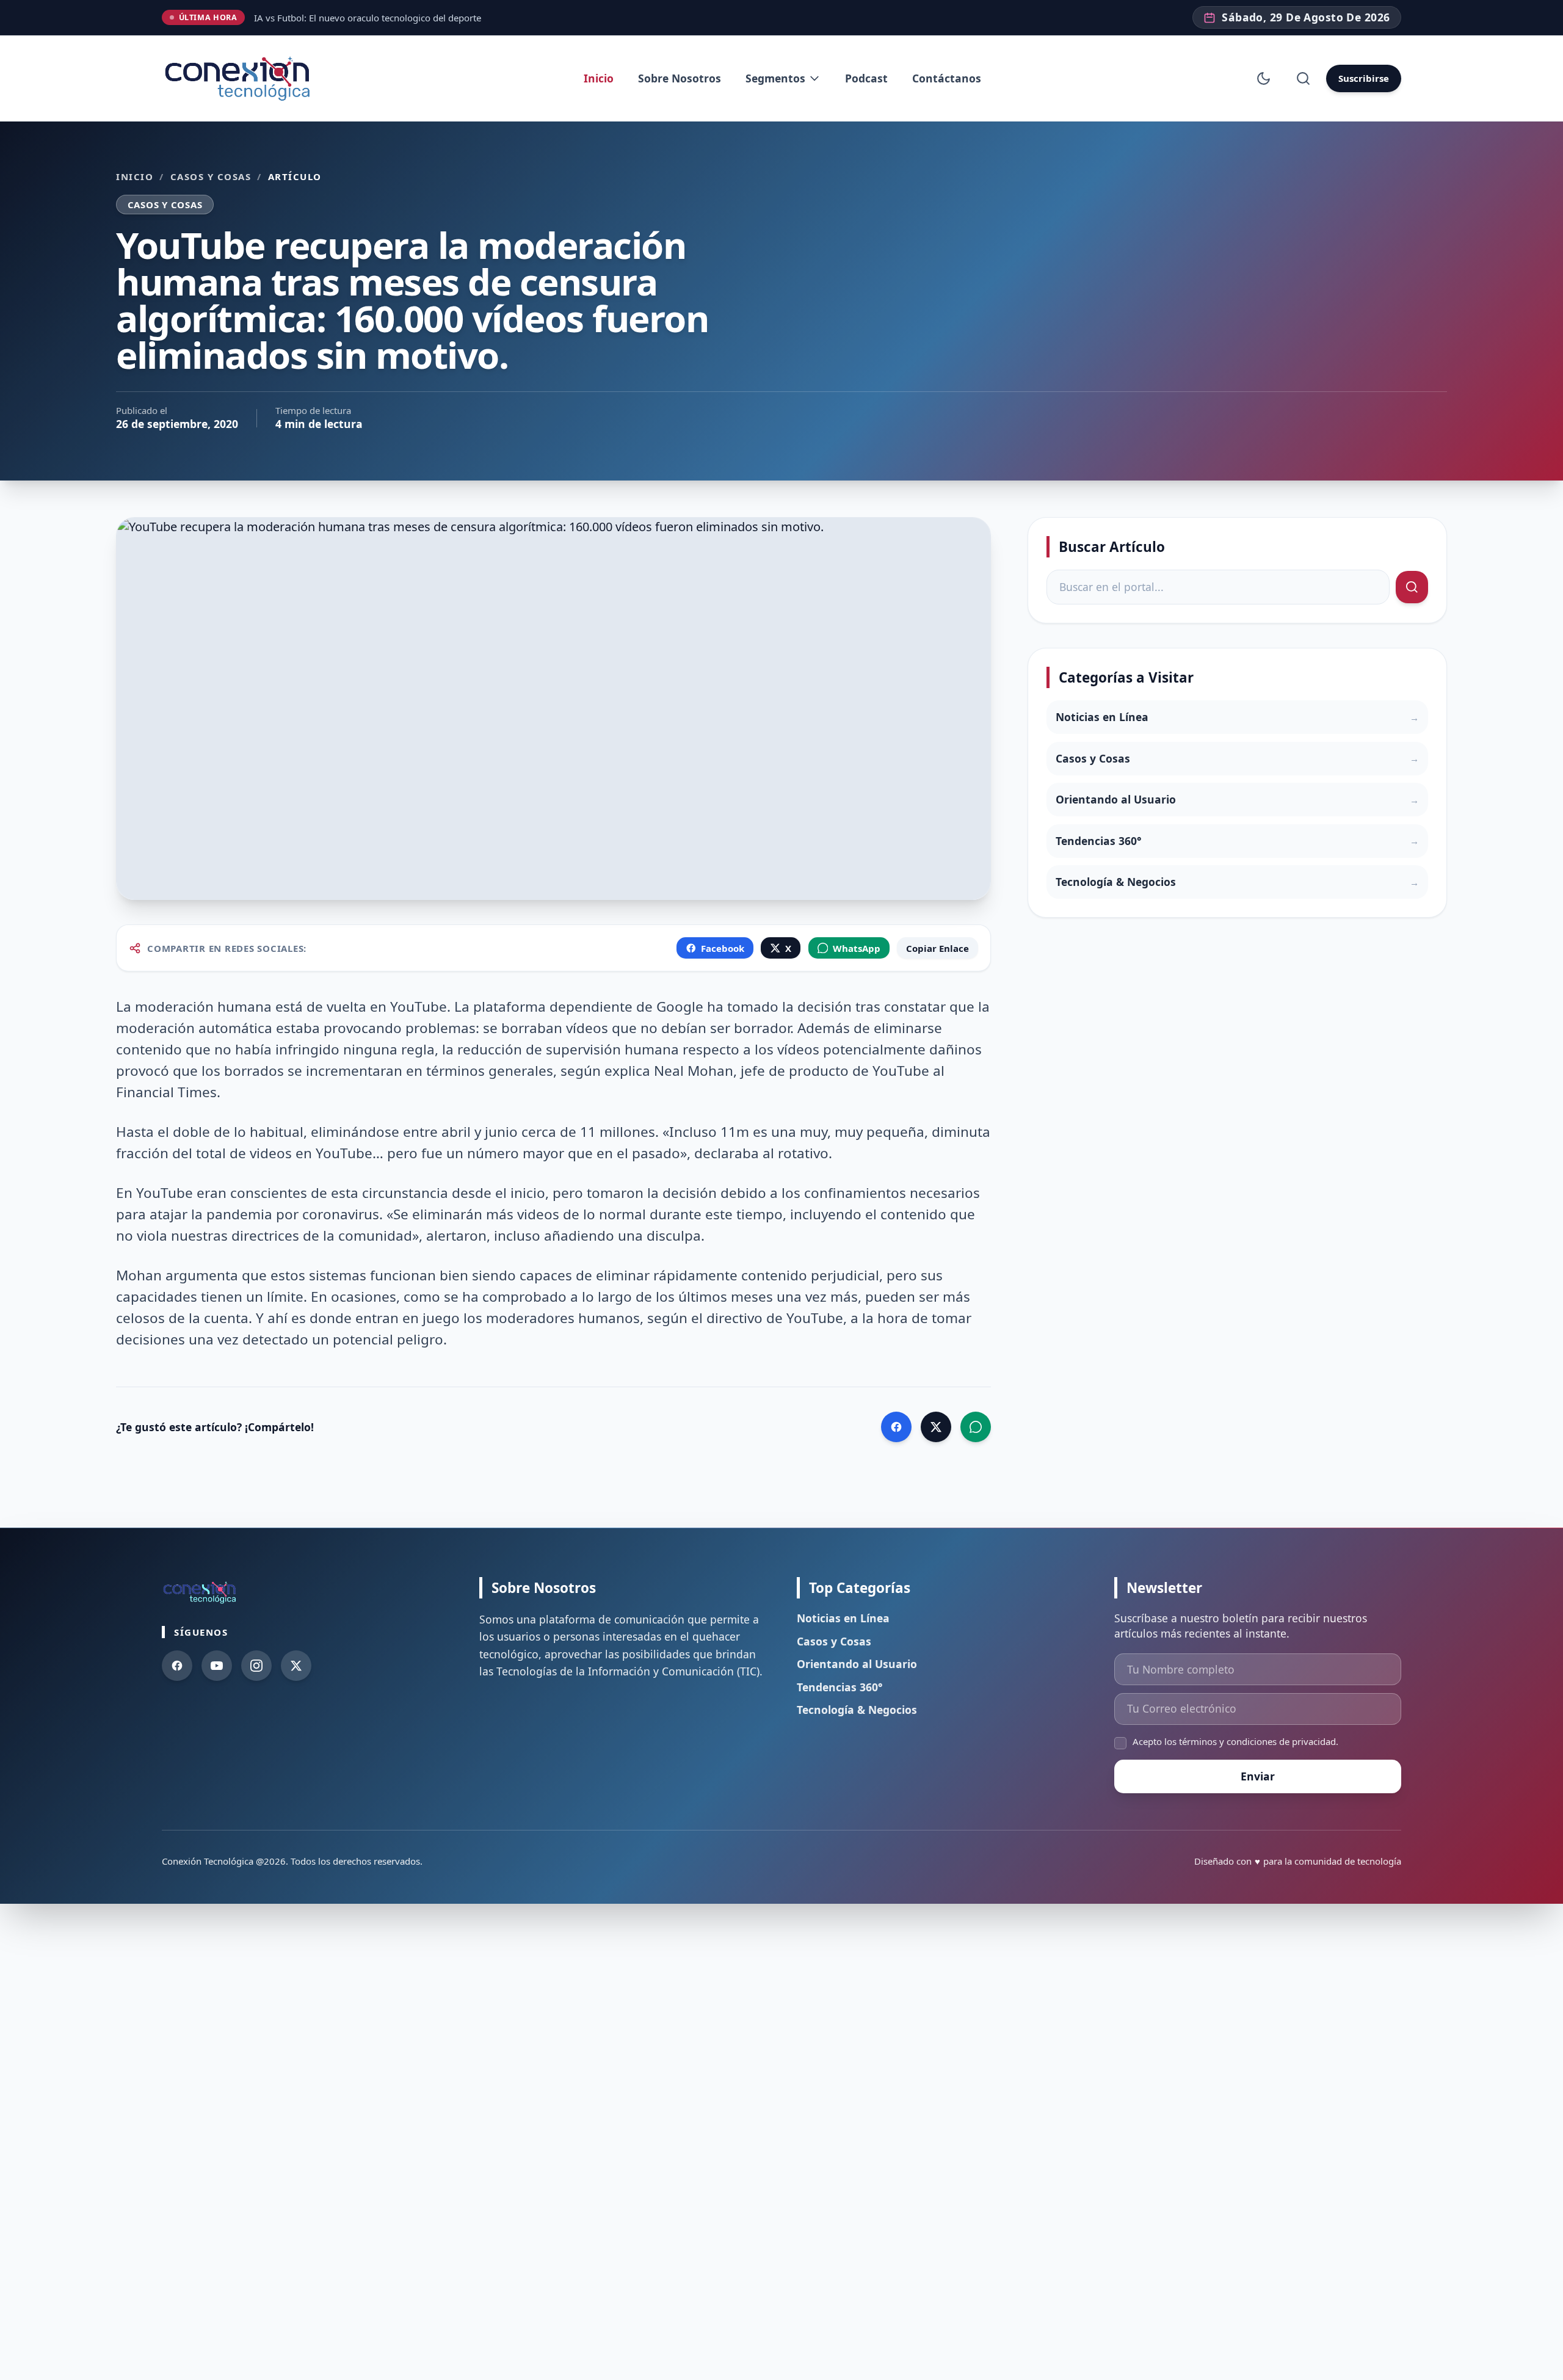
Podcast (866, 78)
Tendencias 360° (840, 1687)
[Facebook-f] (177, 1666)
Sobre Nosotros (680, 78)
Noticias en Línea (843, 1618)
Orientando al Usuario (857, 1664)
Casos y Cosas (211, 176)
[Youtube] (217, 1666)
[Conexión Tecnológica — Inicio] (240, 78)
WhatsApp (857, 948)
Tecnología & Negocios (857, 1710)
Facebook (723, 948)
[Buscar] (1303, 78)
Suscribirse (1364, 78)
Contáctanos (947, 78)
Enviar (1258, 1776)
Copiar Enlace (937, 948)
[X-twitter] (296, 1666)
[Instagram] (256, 1666)
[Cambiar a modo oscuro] (1264, 78)
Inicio (599, 78)
